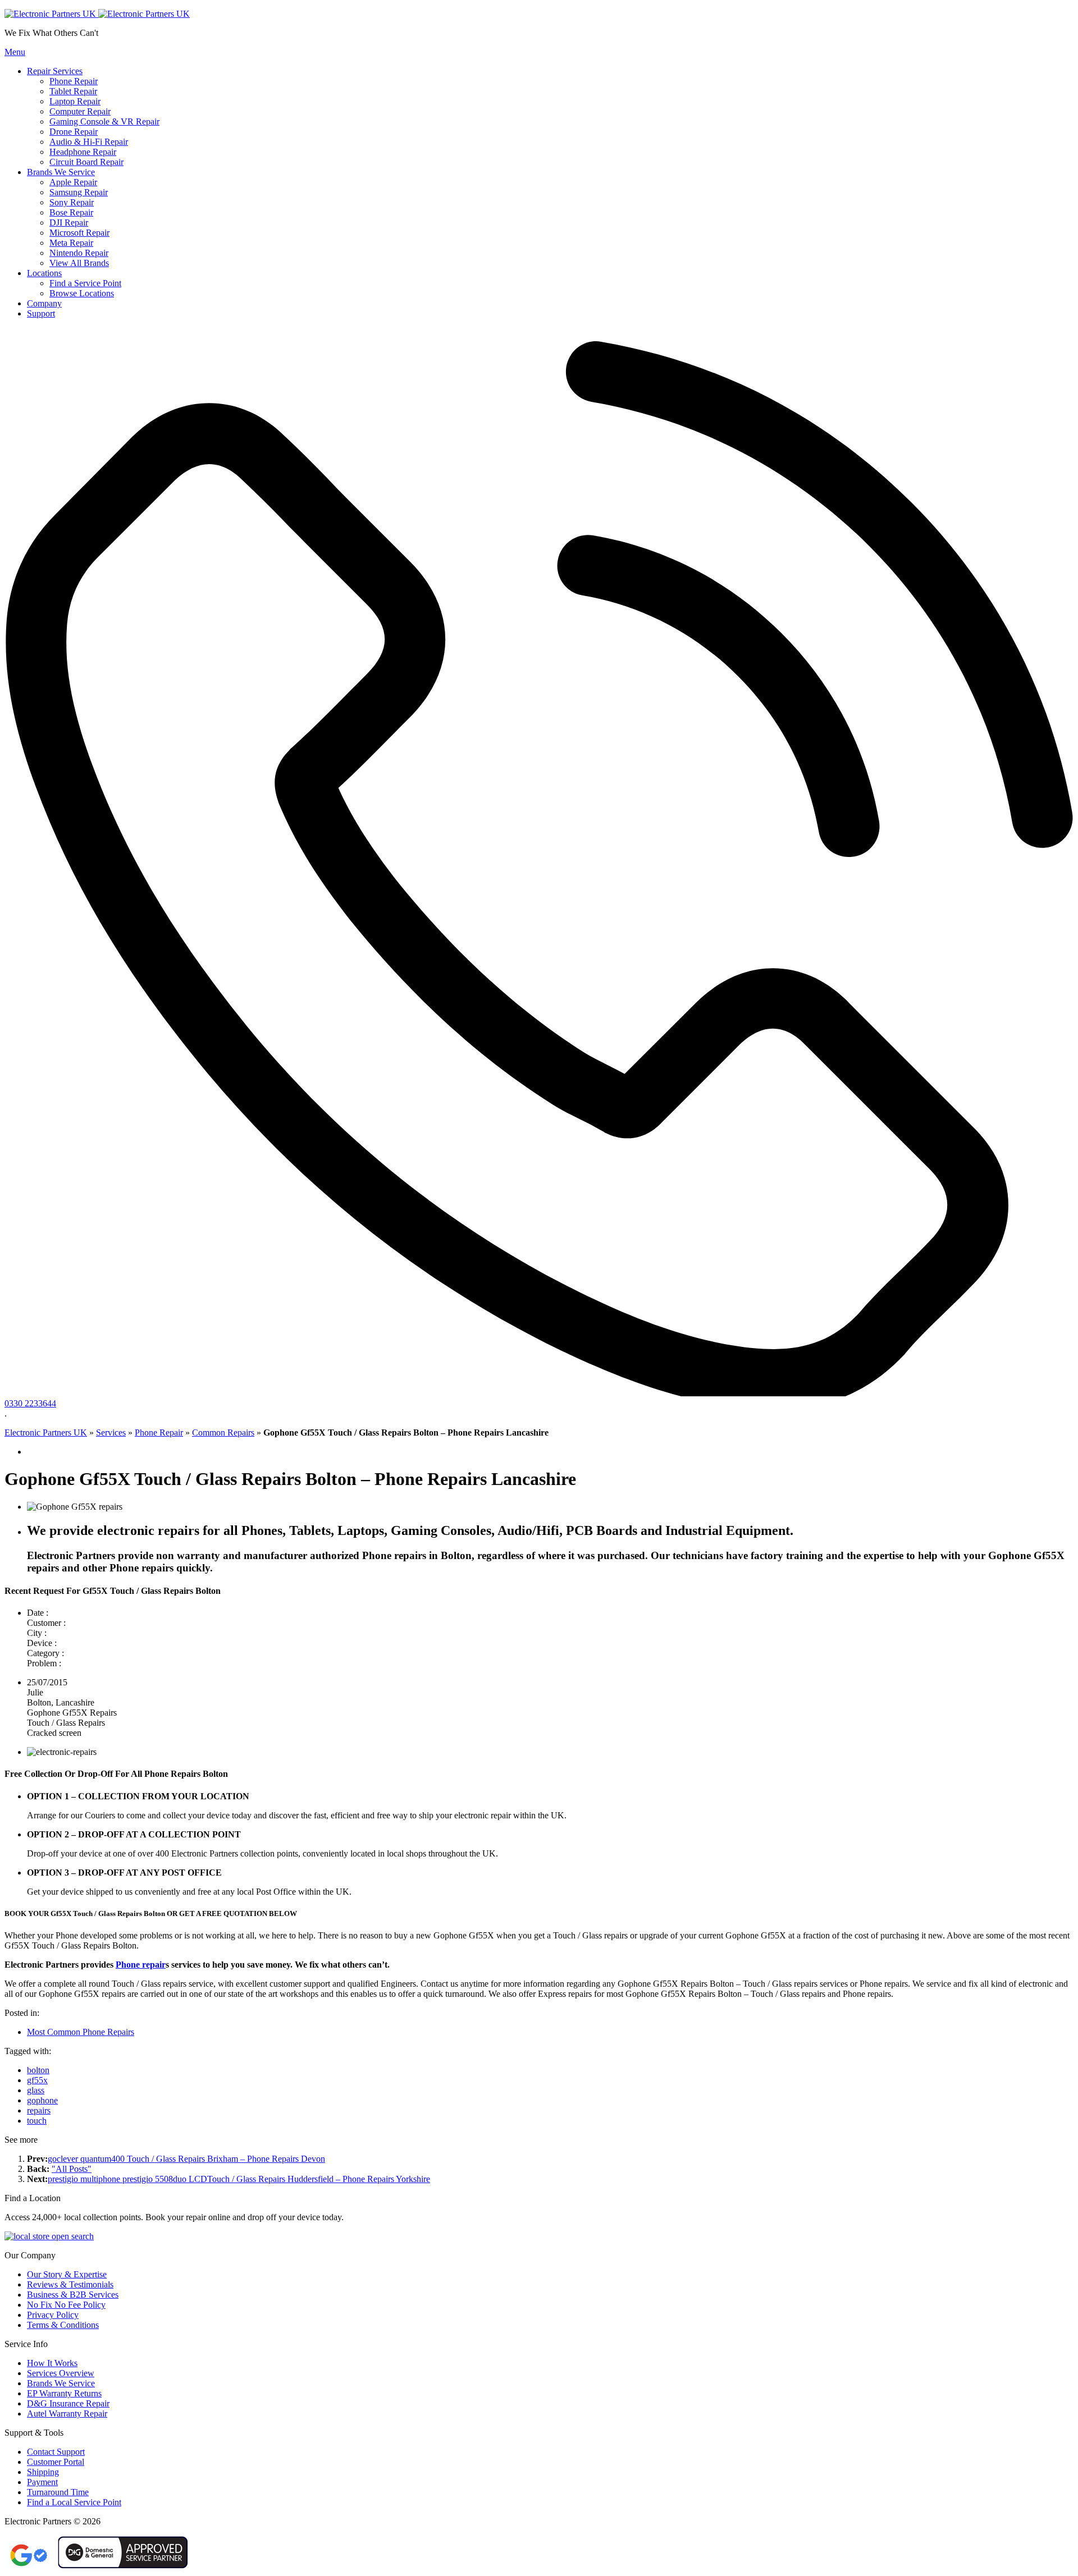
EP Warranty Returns (64, 2393)
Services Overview (61, 2373)
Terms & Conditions (63, 2325)
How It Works (52, 2363)
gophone (42, 2100)
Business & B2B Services (73, 2295)
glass (36, 2090)
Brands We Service (61, 2383)
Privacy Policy (53, 2315)
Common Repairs (223, 1433)
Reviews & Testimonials (70, 2284)
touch (37, 2121)
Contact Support (56, 2452)
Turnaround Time (58, 2492)
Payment (42, 2482)
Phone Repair (159, 1433)
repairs (39, 2110)
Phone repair (141, 1965)
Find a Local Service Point (74, 2502)
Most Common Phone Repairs (81, 2032)
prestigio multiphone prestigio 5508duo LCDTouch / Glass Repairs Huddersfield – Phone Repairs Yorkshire (239, 2179)
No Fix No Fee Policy (66, 2305)
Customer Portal (56, 2462)
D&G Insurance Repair (68, 2403)
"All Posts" (72, 2169)
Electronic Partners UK (46, 1433)
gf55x (37, 2080)
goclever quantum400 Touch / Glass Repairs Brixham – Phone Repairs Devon (186, 2159)
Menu (15, 52)
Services (111, 1433)
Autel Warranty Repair (67, 2414)
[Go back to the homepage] (97, 14)
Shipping (43, 2472)
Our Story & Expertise (67, 2274)
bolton (38, 2070)
